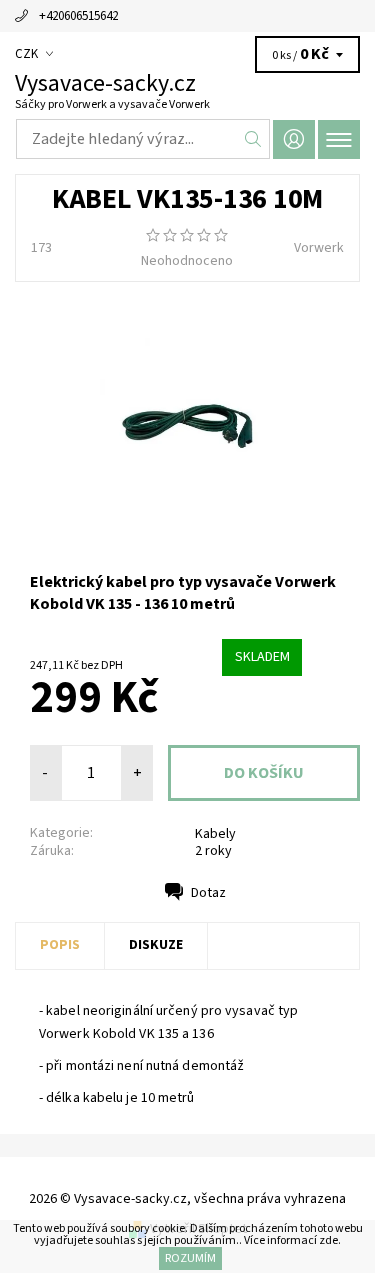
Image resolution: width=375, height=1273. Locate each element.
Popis (60, 945)
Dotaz (208, 893)
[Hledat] (253, 139)
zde (328, 1240)
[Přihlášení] (294, 139)
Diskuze (156, 945)
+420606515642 (78, 16)
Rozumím (190, 1258)
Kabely (215, 834)
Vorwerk (319, 248)
